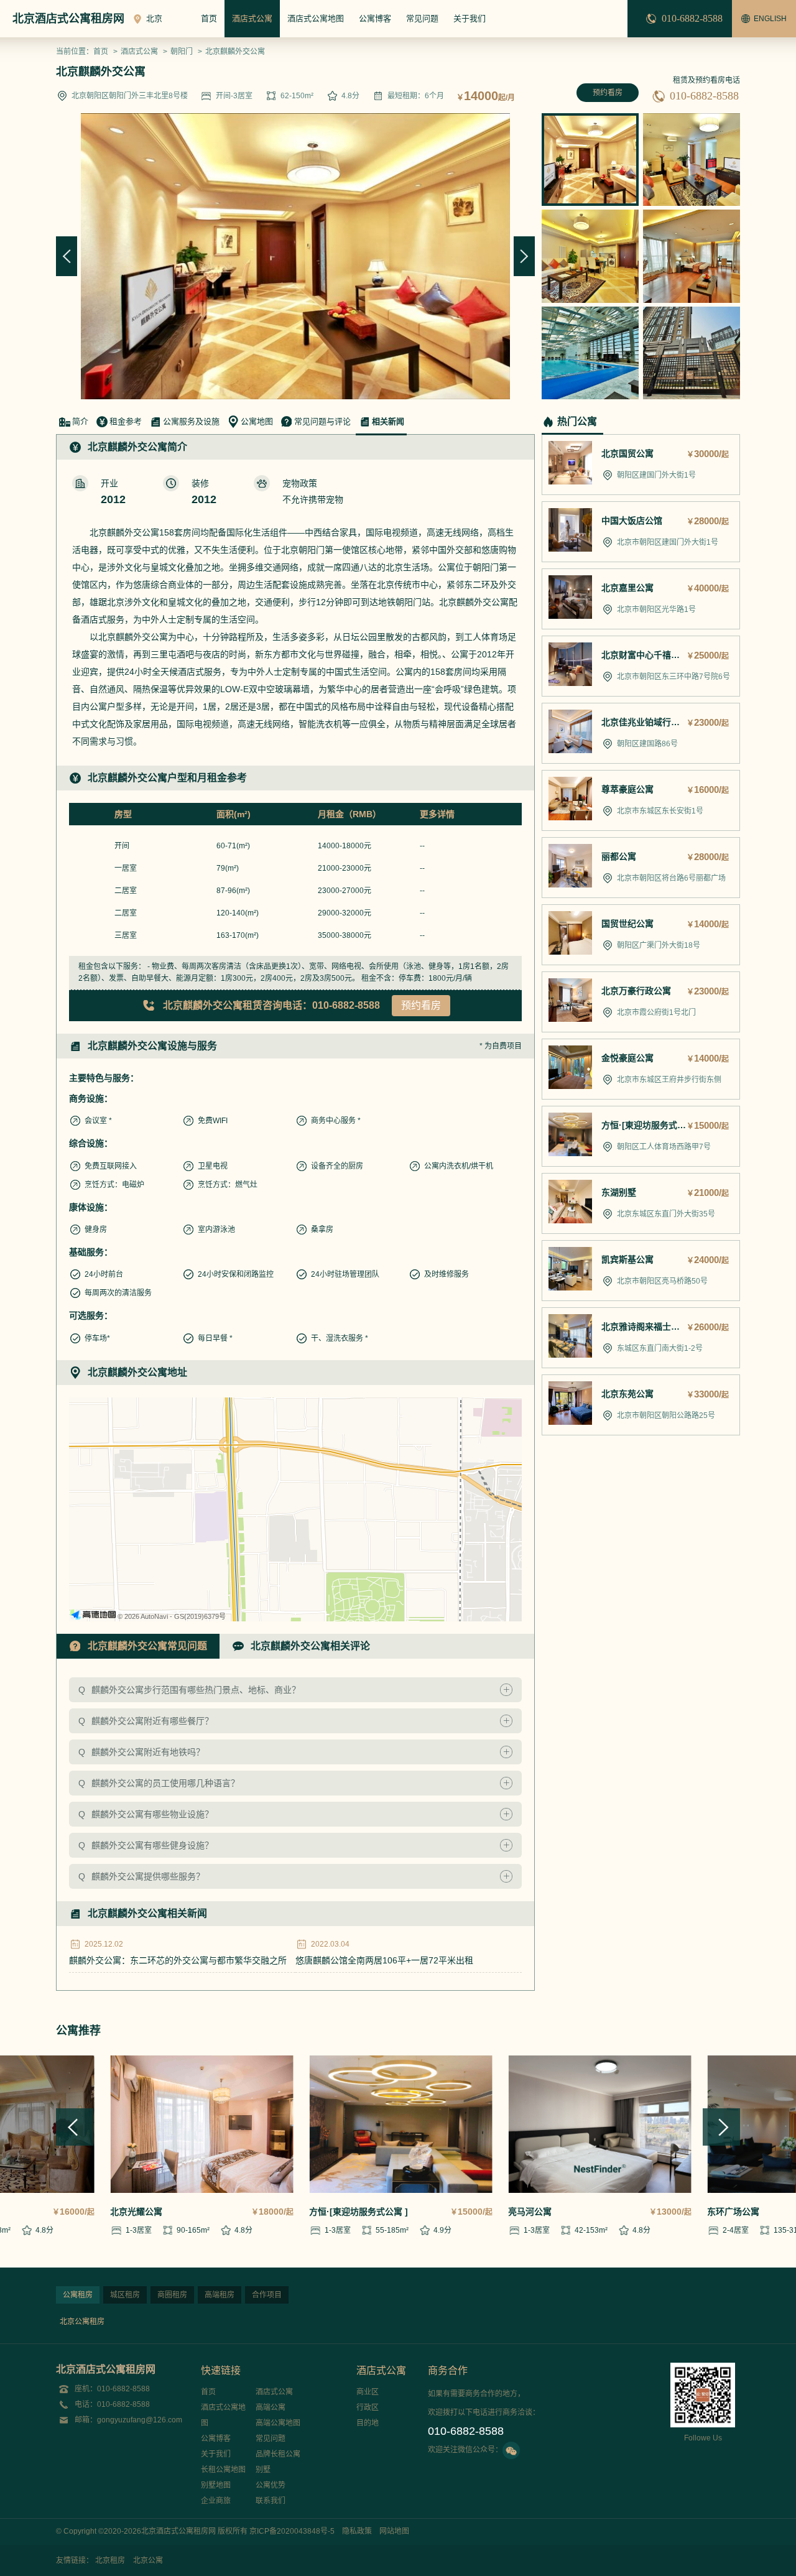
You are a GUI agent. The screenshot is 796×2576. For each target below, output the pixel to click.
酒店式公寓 (252, 18)
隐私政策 (357, 2531)
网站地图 (394, 2531)
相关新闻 (388, 421)
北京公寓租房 (82, 2322)
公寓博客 (375, 18)
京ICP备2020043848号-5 (292, 2531)
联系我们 (271, 2501)
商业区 (368, 2392)
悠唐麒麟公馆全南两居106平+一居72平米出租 (384, 1960)
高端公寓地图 (278, 2423)
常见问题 (422, 18)
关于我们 (470, 18)
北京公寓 (148, 2560)
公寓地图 (257, 421)
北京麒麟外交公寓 (235, 52)
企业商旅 (216, 2501)
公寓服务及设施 (191, 421)
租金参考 (126, 421)
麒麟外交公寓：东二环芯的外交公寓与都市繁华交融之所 (178, 1960)
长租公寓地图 (223, 2470)
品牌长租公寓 (278, 2454)
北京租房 (110, 2560)
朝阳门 (182, 52)
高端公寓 (271, 2407)
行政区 (368, 2407)
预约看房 (608, 93)
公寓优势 (271, 2485)
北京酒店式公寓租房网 (68, 19)
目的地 (368, 2423)
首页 (209, 18)
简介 (80, 421)
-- (422, 846)
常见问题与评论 (322, 421)
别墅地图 (216, 2485)
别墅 (263, 2470)
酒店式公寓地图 (316, 18)
